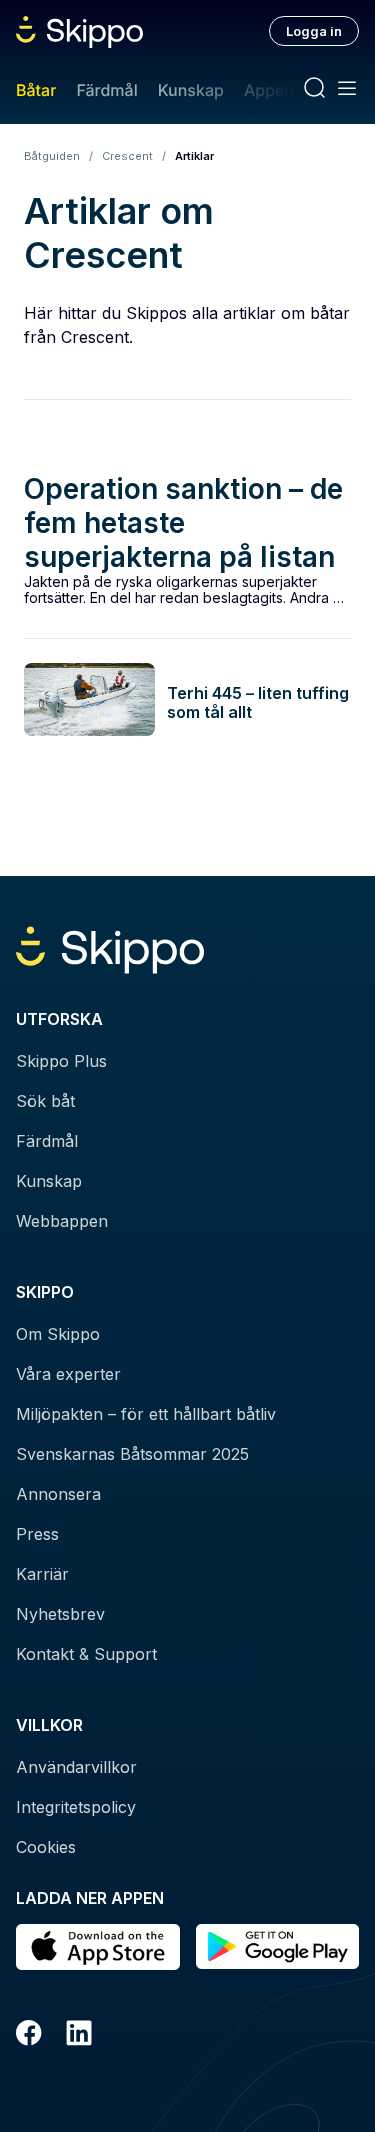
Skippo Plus (61, 1061)
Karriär (42, 1574)
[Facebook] (29, 2036)
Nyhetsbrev (60, 1614)
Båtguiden (52, 156)
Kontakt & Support (86, 1654)
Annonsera (58, 1494)
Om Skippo (58, 1334)
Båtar (36, 90)
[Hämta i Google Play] (278, 1947)
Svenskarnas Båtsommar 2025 (132, 1454)
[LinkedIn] (79, 2036)
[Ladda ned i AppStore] (98, 1947)
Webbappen (62, 1221)
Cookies (46, 1847)
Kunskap (191, 90)
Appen (269, 90)
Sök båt (45, 1101)
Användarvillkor (76, 1767)
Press (37, 1534)
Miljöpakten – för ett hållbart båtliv (146, 1414)
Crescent (127, 156)
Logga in (314, 31)
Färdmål (106, 90)
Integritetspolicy (76, 1807)
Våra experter (68, 1374)
